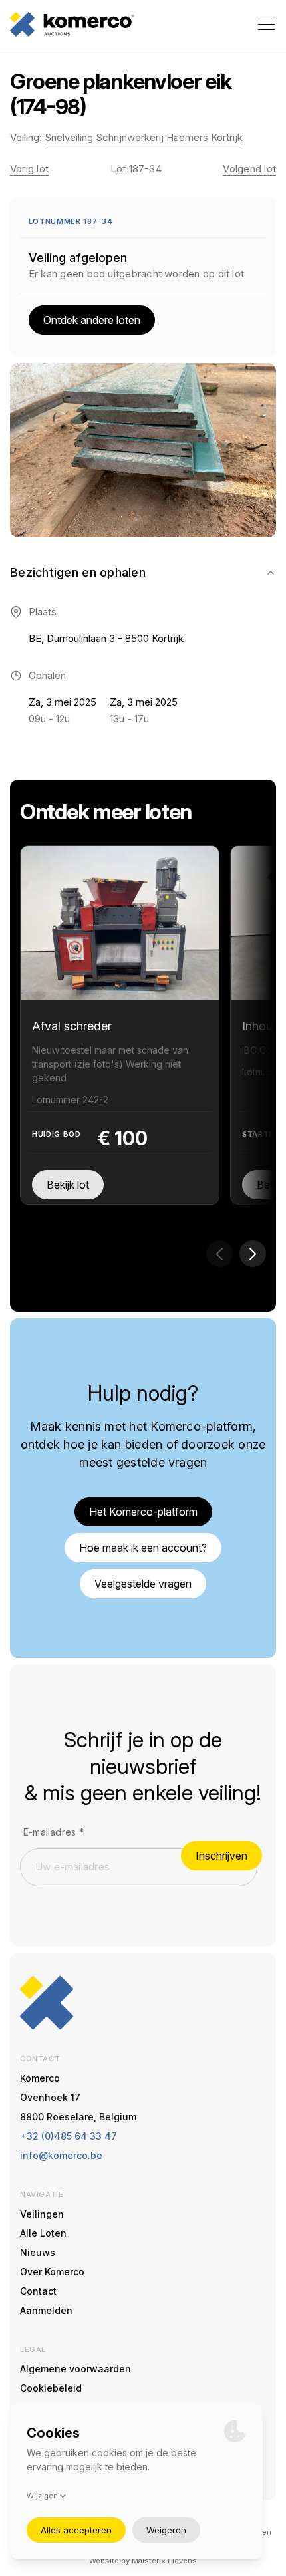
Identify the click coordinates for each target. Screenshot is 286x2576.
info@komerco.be (61, 2155)
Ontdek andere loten (92, 320)
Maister (145, 2561)
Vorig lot (29, 169)
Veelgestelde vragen (143, 1584)
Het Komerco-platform (143, 1512)
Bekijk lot (68, 1185)
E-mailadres (54, 1832)
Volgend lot (249, 169)
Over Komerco (52, 2272)
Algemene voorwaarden (75, 2369)
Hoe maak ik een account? (143, 1548)
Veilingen (42, 2214)
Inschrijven (221, 1856)
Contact (38, 2291)
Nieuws (38, 2252)
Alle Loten (43, 2233)
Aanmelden (46, 2310)
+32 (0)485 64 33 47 (69, 2136)
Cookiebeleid (51, 2388)
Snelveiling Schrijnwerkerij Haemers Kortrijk (144, 137)
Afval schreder (72, 1026)
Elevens (182, 2561)
